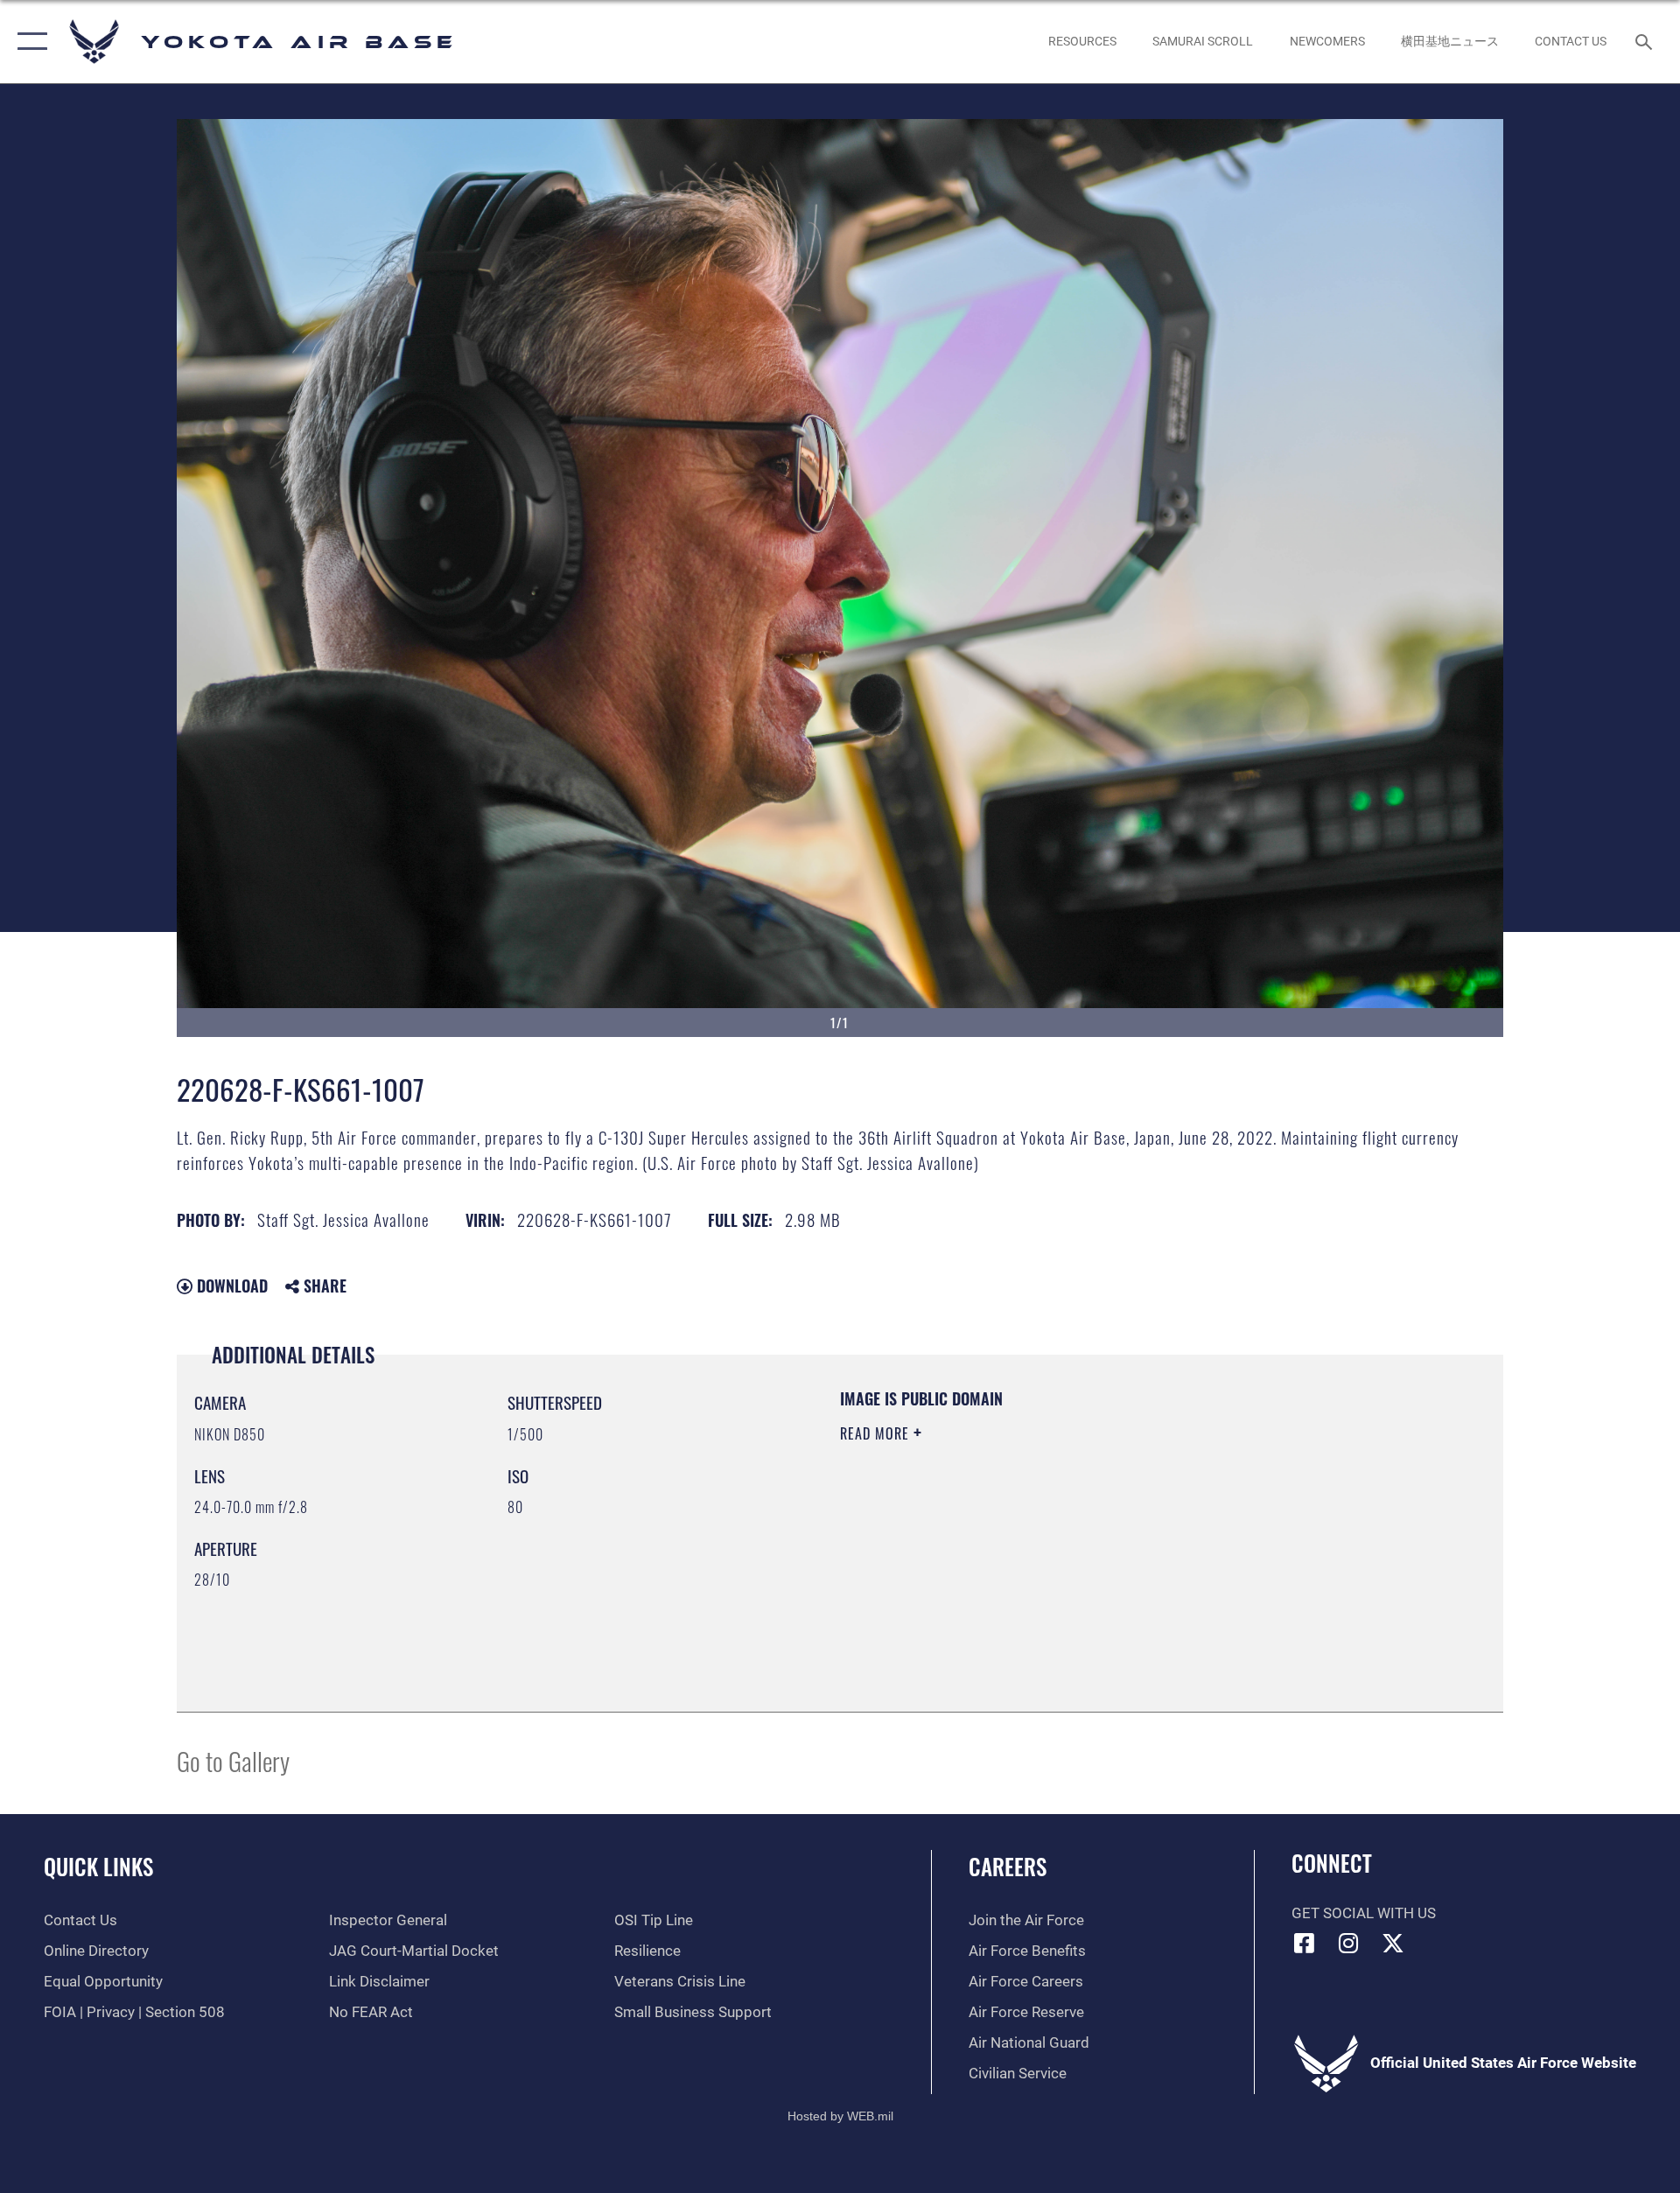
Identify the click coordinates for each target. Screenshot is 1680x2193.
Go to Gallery (233, 1760)
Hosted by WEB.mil (840, 2116)
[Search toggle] (1645, 42)
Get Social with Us (1364, 1913)
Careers (1008, 1866)
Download (230, 1286)
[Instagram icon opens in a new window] (1348, 1943)
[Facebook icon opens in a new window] (1305, 1943)
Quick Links (98, 1866)
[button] (28, 42)
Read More (877, 1433)
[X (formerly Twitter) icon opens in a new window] (1393, 1943)
